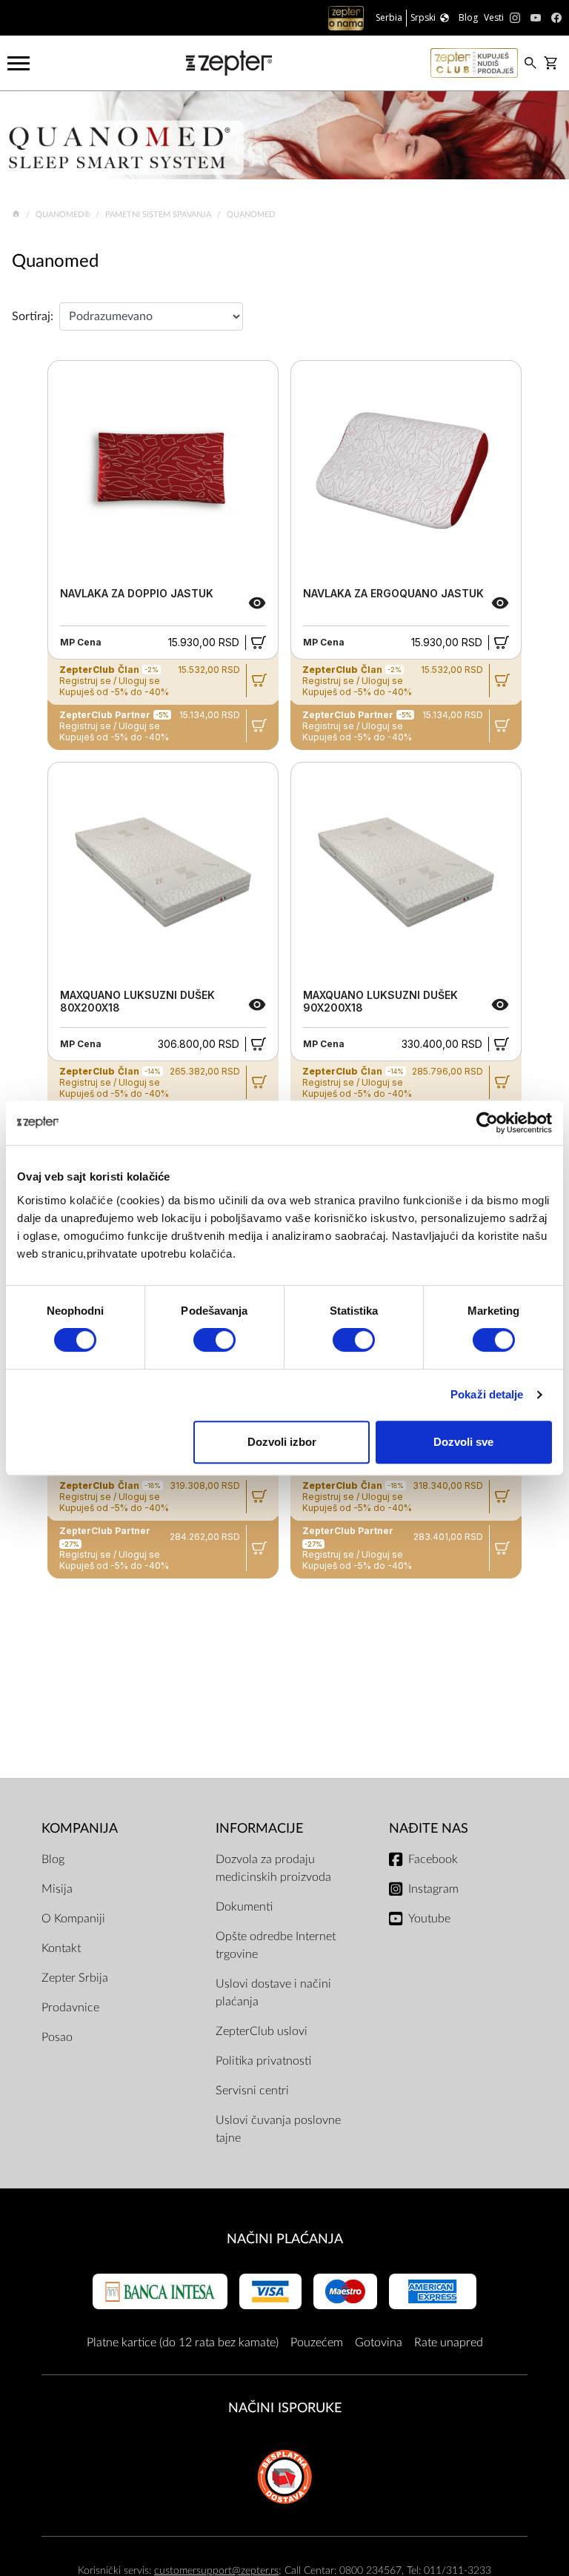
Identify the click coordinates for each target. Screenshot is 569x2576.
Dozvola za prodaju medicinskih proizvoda (273, 1868)
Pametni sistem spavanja (159, 215)
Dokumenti (244, 1907)
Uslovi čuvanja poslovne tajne (278, 2129)
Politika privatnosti (263, 2061)
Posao (57, 2037)
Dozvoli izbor (282, 1442)
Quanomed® (64, 215)
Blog (53, 1859)
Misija (57, 1889)
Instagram (433, 1889)
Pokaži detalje (487, 1394)
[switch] (214, 1340)
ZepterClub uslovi (262, 2031)
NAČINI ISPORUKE (285, 2408)
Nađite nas (429, 1829)
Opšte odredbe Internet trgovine (276, 1945)
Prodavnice (70, 2008)
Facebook (433, 1859)
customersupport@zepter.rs (216, 2570)
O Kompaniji (73, 1919)
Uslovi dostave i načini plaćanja (273, 1993)
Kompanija (80, 1829)
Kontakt (61, 1948)
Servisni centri (252, 2091)
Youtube (429, 1919)
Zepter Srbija (75, 1978)
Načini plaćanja (285, 2239)
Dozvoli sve (463, 1442)
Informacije (259, 1829)
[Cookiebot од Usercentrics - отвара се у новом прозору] (487, 1123)
